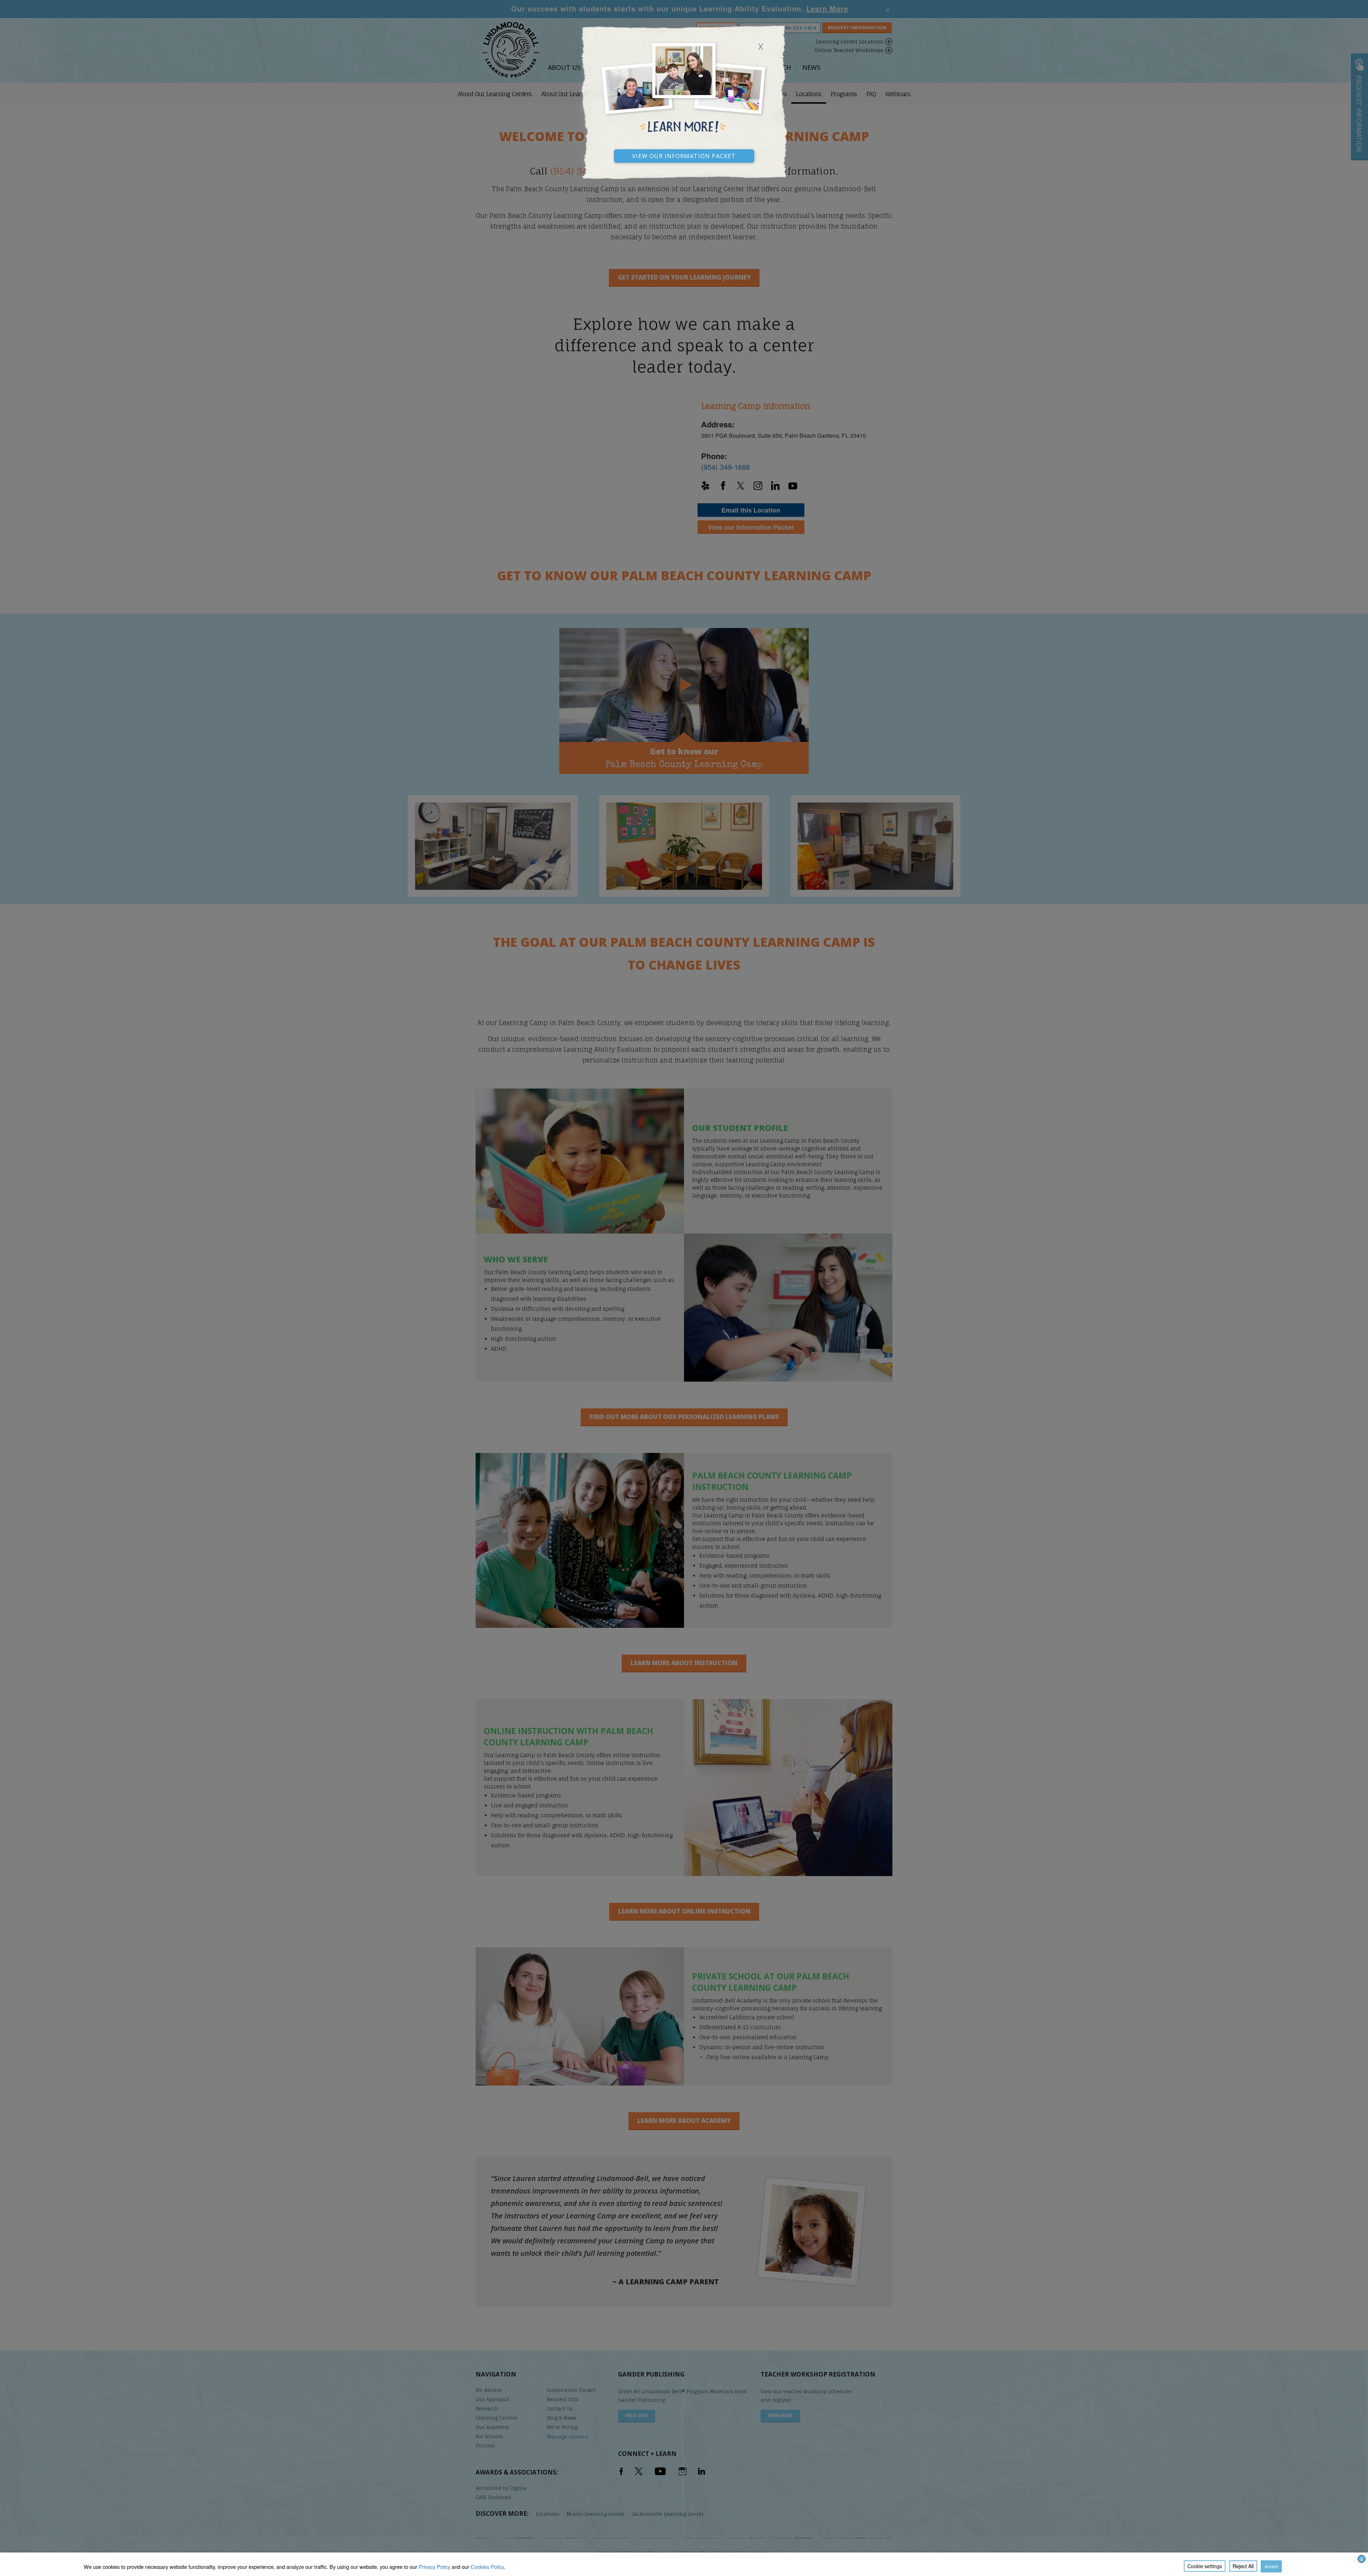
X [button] (1362, 2559)
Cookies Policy (487, 2567)
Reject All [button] (1243, 2566)
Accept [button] (1271, 2566)
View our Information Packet (684, 155)
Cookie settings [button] (1205, 2566)
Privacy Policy (434, 2567)
